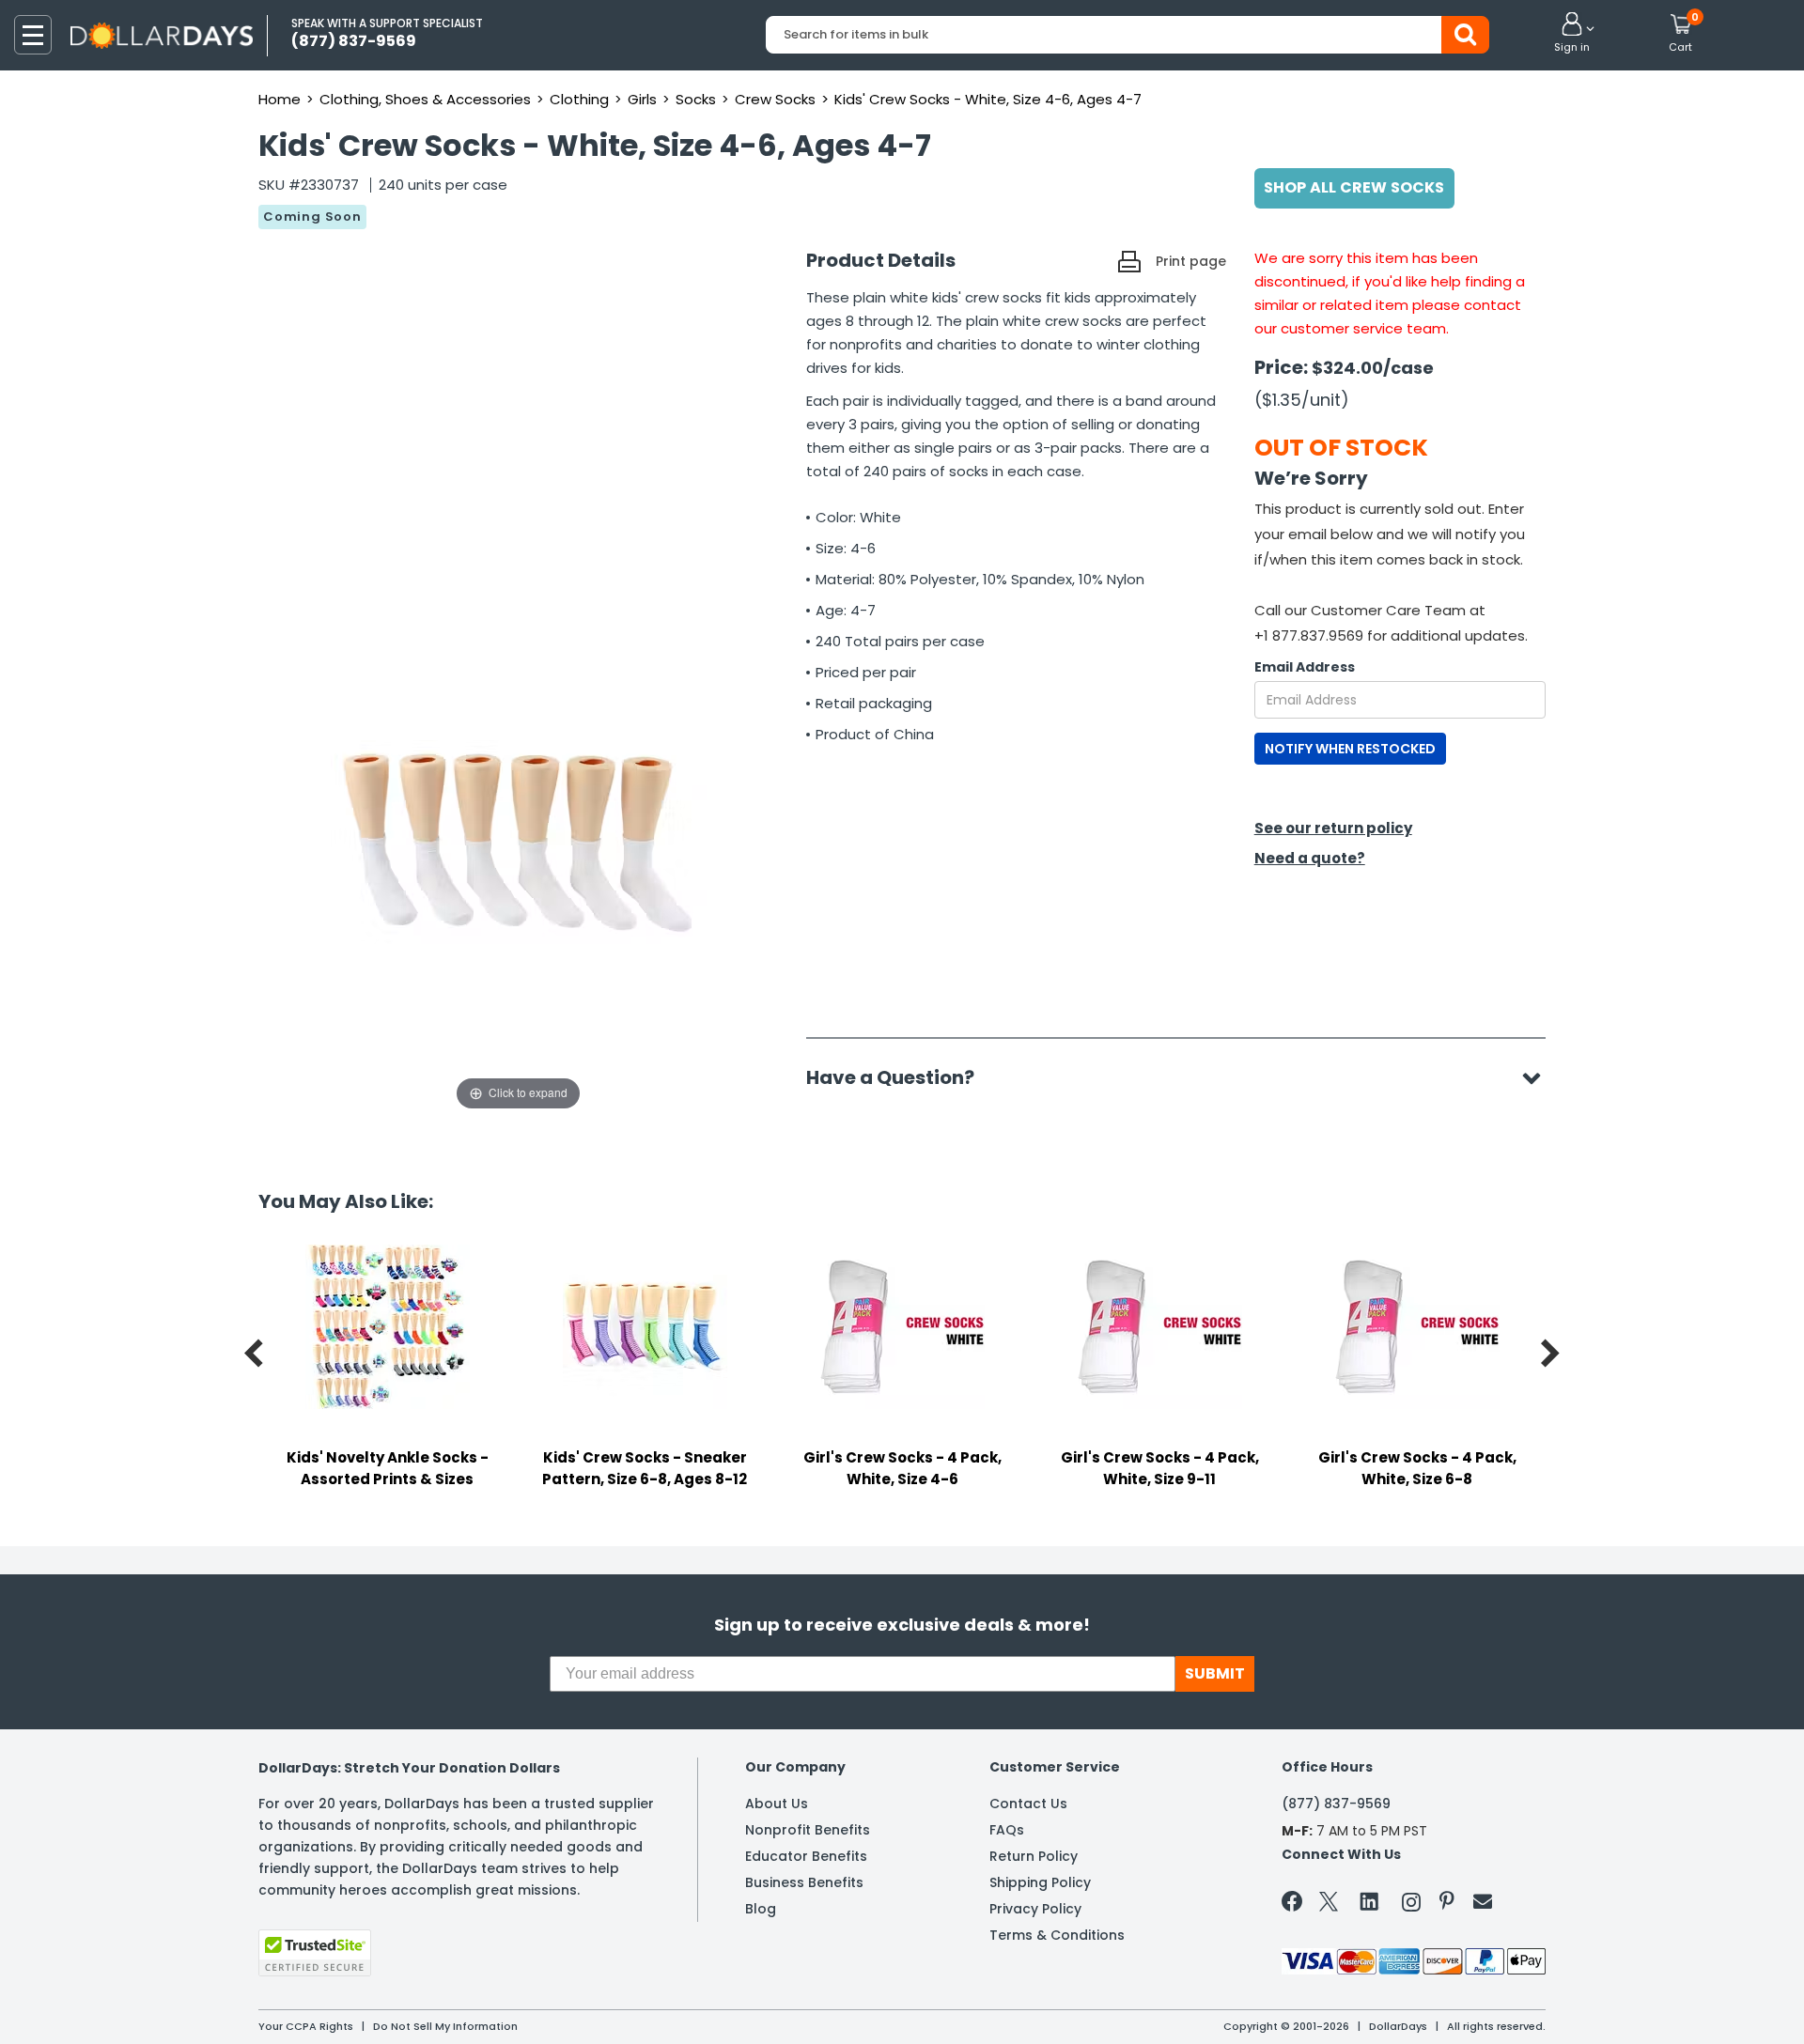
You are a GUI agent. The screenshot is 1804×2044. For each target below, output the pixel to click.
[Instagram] (1411, 1905)
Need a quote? (1310, 858)
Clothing (579, 99)
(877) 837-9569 (1336, 1804)
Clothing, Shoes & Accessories (425, 99)
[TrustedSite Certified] (315, 1953)
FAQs (1007, 1830)
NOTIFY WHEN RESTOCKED (1350, 749)
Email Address (1305, 667)
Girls (642, 99)
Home (280, 99)
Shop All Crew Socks (1354, 187)
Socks (696, 99)
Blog (761, 1909)
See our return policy (1333, 828)
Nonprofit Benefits (808, 1830)
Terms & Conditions (1057, 1935)
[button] (1572, 34)
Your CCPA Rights (306, 2026)
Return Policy (1034, 1856)
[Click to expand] (519, 927)
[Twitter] (1329, 1905)
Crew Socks (775, 99)
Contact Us (1028, 1804)
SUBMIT (1215, 1673)
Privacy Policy (1035, 1909)
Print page (1191, 261)
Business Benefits (804, 1882)
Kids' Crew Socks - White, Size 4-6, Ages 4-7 (988, 99)
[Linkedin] (1370, 1900)
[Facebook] (1295, 1905)
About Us (777, 1804)
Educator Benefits (806, 1856)
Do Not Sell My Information (445, 2026)
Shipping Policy (1040, 1882)
